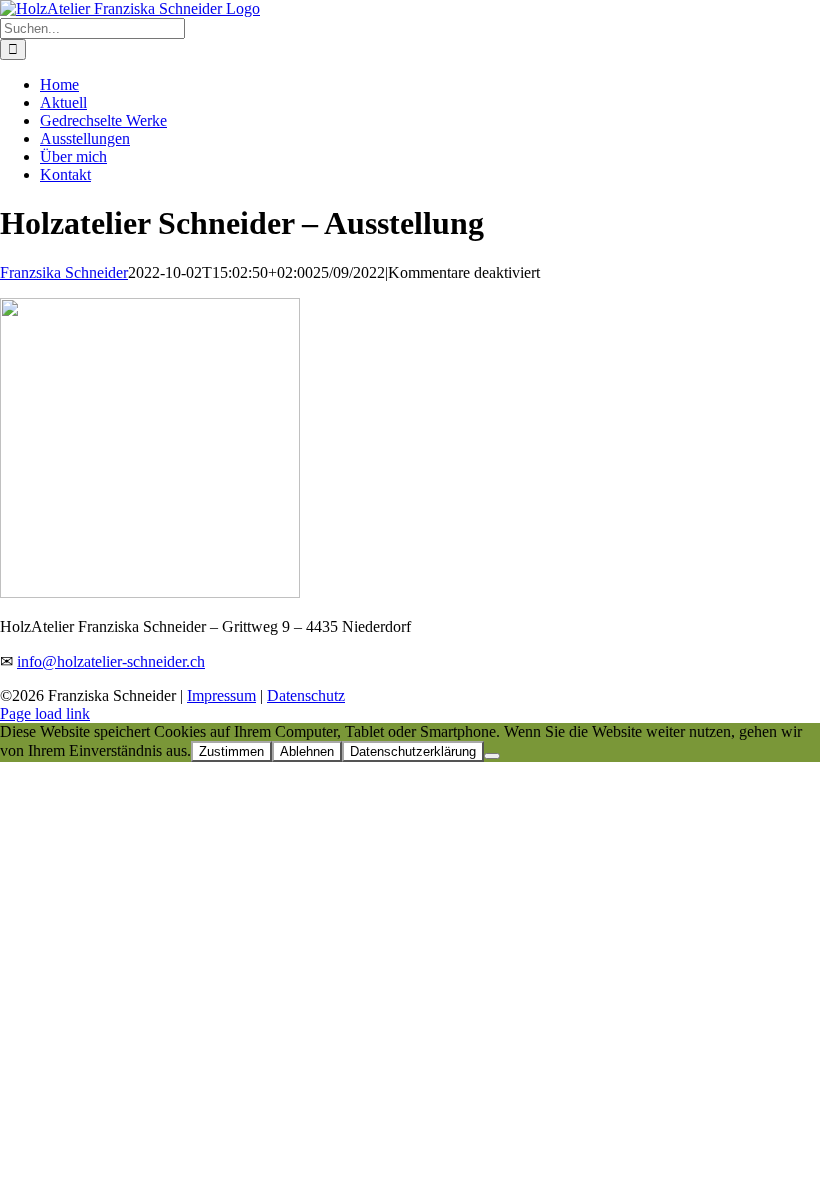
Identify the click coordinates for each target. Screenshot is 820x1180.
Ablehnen (307, 751)
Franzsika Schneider (64, 272)
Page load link (45, 713)
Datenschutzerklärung (413, 751)
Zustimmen (231, 751)
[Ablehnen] (492, 756)
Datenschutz (306, 695)
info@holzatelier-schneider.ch (111, 661)
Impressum (221, 695)
